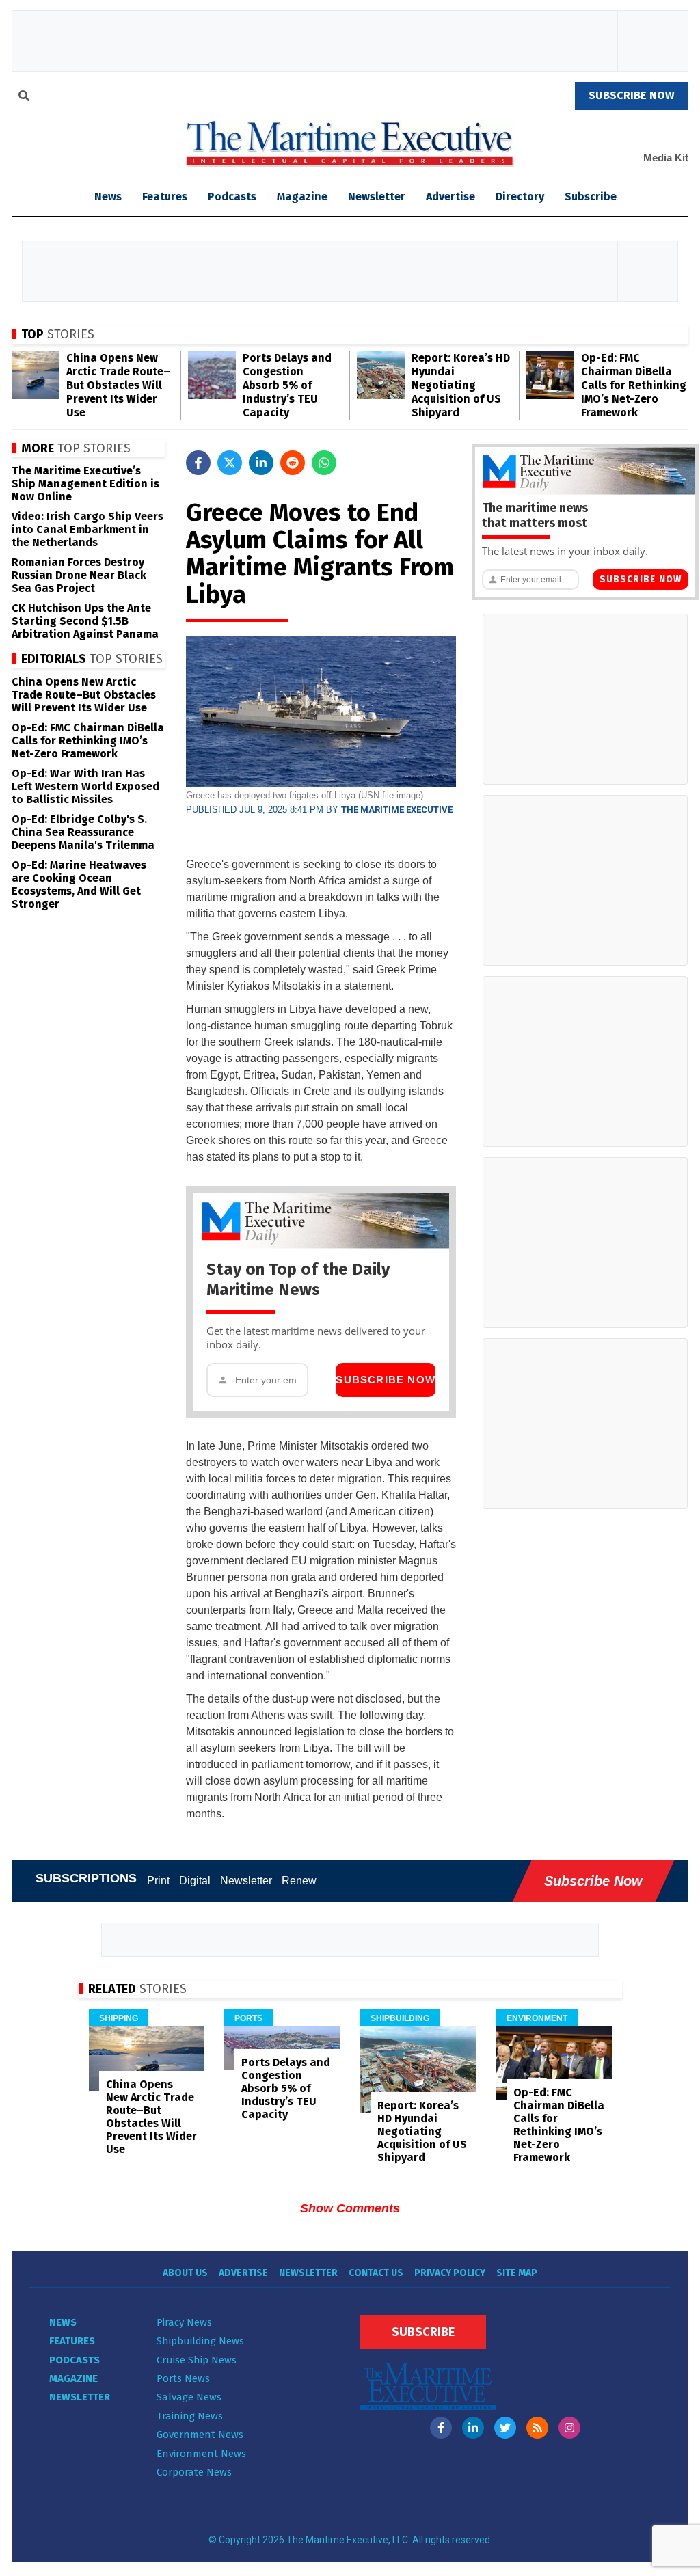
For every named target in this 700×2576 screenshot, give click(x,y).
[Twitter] (505, 2428)
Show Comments (350, 2208)
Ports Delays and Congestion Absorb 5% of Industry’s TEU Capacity (287, 385)
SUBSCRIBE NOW (632, 95)
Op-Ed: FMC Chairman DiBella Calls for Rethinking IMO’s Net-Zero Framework (634, 385)
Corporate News (194, 2472)
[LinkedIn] (473, 2428)
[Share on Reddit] (293, 463)
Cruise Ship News (197, 2360)
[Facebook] (441, 2428)
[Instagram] (569, 2428)
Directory (520, 196)
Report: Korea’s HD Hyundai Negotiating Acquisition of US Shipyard (461, 385)
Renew (299, 1881)
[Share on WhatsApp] (324, 463)
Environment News (201, 2454)
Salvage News (189, 2397)
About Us (185, 2273)
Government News (200, 2435)
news (108, 196)
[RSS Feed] (537, 2428)
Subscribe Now (386, 1380)
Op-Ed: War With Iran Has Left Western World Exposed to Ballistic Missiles (85, 786)
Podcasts (232, 196)
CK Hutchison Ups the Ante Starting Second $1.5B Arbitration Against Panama (85, 621)
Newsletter (377, 196)
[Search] (24, 98)
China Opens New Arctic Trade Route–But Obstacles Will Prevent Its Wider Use (118, 385)
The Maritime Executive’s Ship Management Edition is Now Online (85, 484)
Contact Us (376, 2273)
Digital (195, 1881)
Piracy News (184, 2322)
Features (165, 196)
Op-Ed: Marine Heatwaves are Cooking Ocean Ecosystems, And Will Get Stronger (79, 884)
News (63, 2322)
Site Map (517, 2273)
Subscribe (591, 196)
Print (158, 1881)
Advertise (450, 196)
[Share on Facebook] (198, 463)
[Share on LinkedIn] (261, 463)
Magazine (302, 196)
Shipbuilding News (200, 2341)
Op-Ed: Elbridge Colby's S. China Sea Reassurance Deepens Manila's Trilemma (83, 832)
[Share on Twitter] (230, 463)
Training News (190, 2416)
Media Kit (666, 158)
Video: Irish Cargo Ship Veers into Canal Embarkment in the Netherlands (87, 529)
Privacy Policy (450, 2273)
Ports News (183, 2378)
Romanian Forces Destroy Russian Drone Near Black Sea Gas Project (79, 575)
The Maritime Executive (397, 810)
